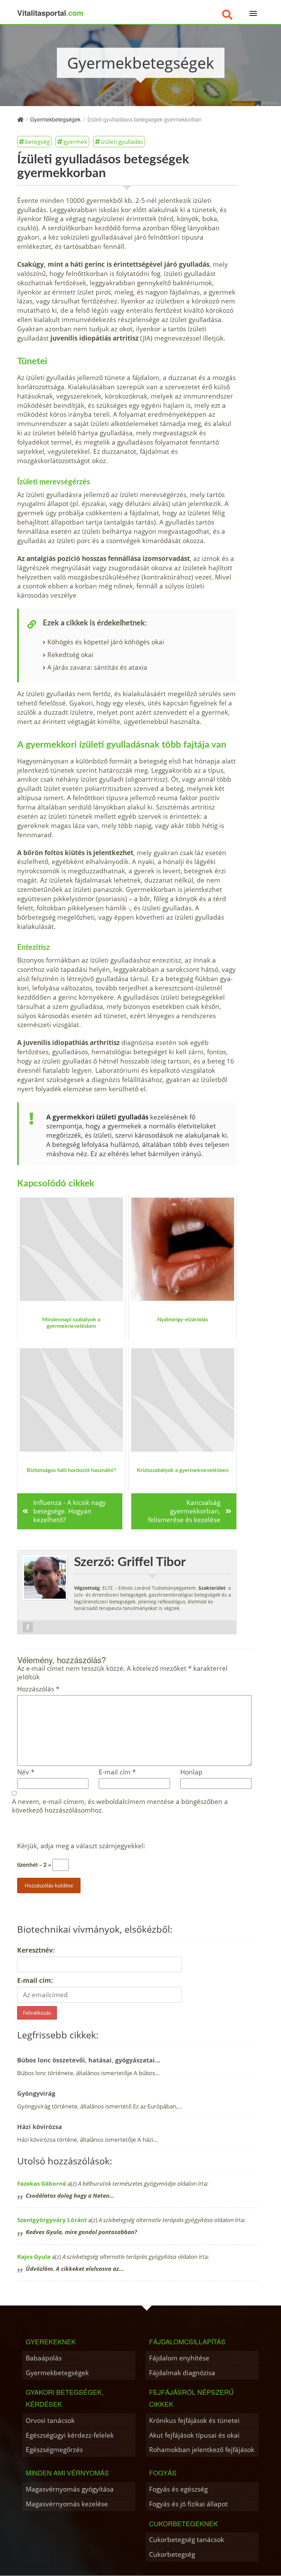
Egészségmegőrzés (54, 2449)
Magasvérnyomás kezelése (67, 2504)
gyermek (75, 141)
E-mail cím (117, 1772)
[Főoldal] (20, 119)
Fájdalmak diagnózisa (182, 2373)
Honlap (191, 1772)
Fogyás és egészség (178, 2489)
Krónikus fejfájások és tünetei (194, 2420)
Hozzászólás (38, 1689)
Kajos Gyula (34, 2257)
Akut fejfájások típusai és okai (194, 2435)
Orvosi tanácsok (50, 2420)
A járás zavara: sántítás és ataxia (97, 667)
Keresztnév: (36, 1950)
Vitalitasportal (50, 13)
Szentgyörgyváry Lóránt (52, 2220)
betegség (37, 141)
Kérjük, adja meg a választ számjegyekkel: (81, 1846)
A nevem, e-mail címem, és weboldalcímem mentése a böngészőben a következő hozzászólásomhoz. (120, 1806)
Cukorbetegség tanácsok (187, 2539)
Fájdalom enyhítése (179, 2358)
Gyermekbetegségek (57, 2373)
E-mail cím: (35, 1980)
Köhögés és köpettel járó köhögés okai (106, 642)
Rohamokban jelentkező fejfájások (202, 2449)
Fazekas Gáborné (42, 2183)
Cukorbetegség (172, 2554)
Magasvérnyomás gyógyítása (70, 2489)
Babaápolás (44, 2358)
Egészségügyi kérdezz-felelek (70, 2435)
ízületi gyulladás (122, 141)
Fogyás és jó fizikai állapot (188, 2504)
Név (26, 1772)
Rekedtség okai (70, 654)
